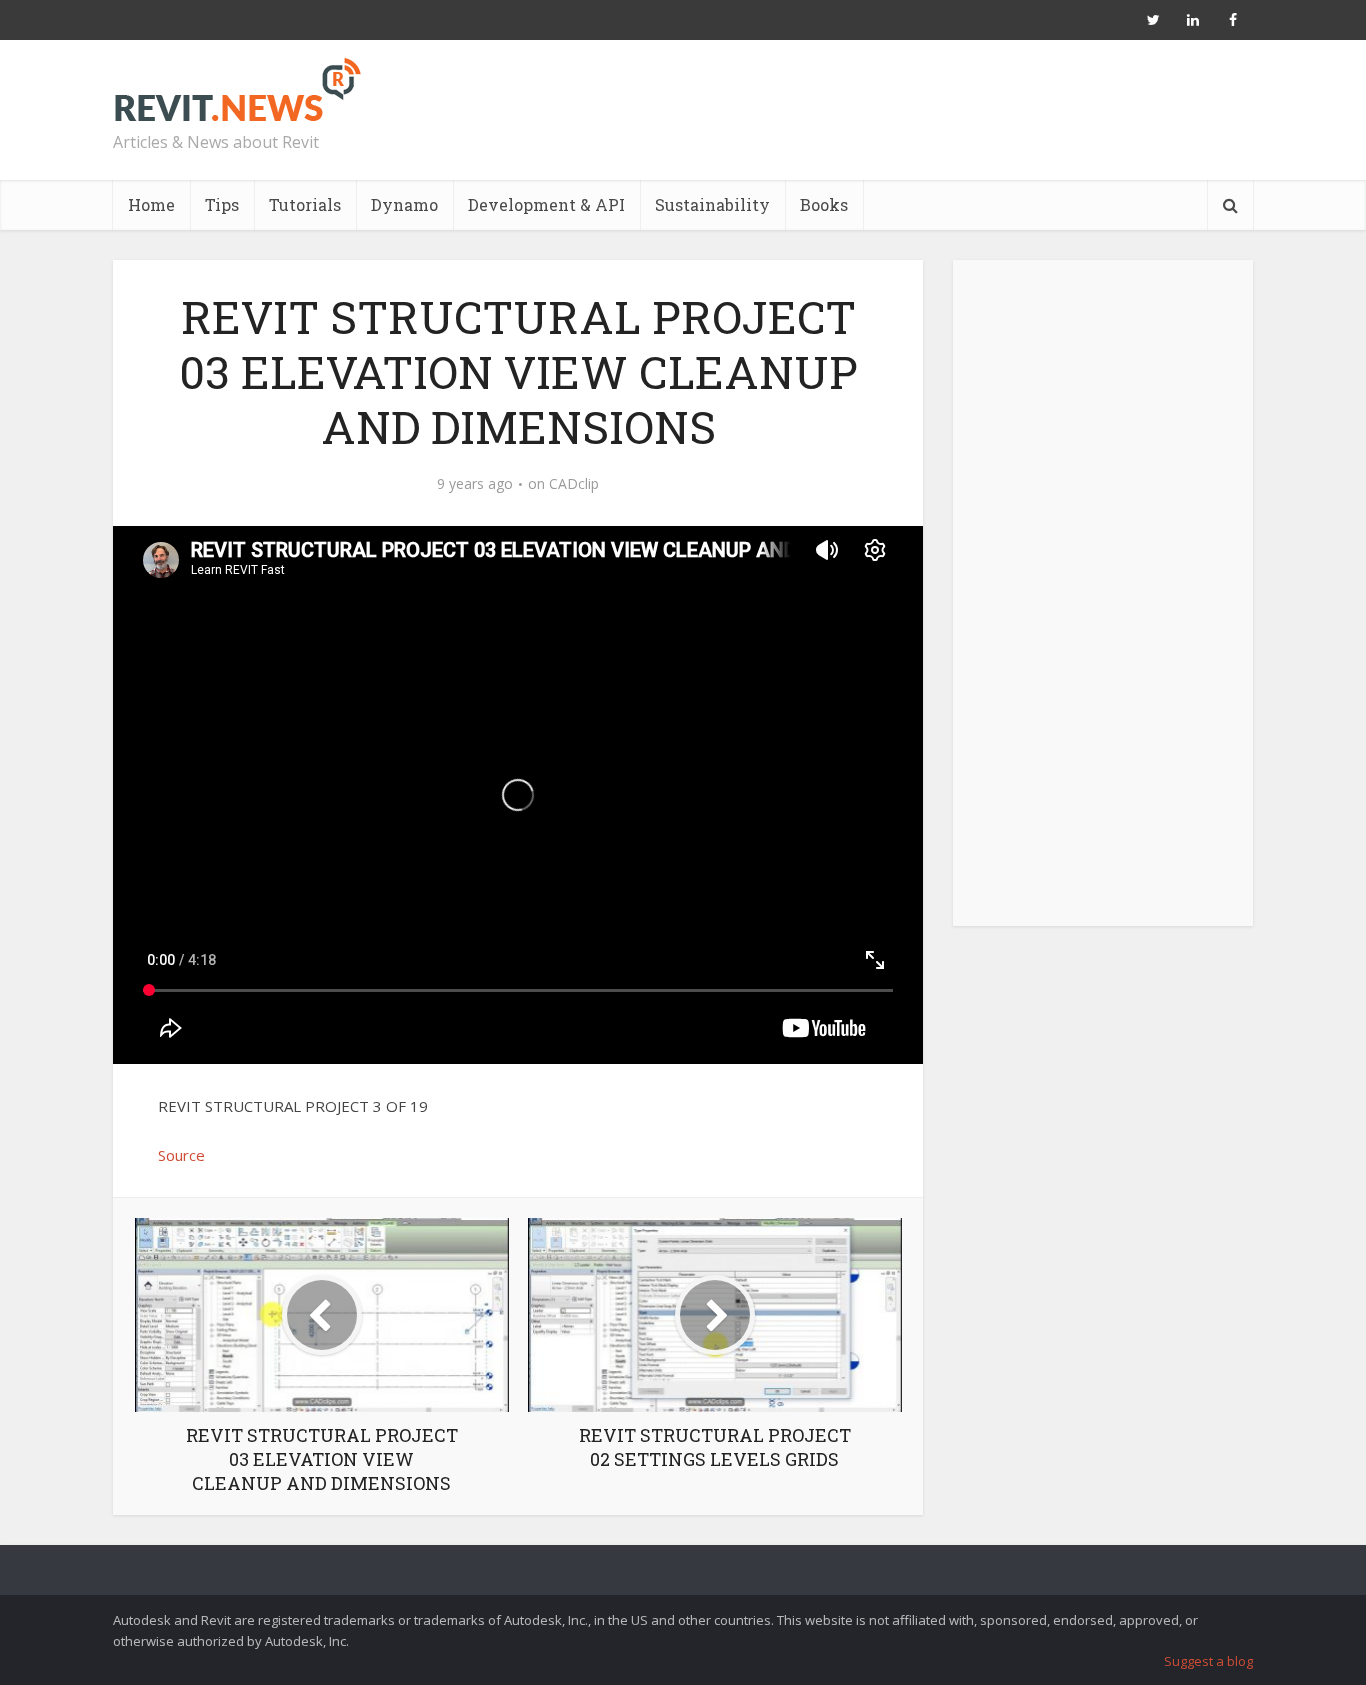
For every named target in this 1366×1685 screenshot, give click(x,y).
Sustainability (712, 204)
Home (151, 204)
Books (824, 204)
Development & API (546, 204)
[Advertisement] (1103, 604)
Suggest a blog (1208, 1661)
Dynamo (404, 204)
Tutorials (305, 204)
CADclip (574, 484)
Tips (222, 204)
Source (181, 1155)
